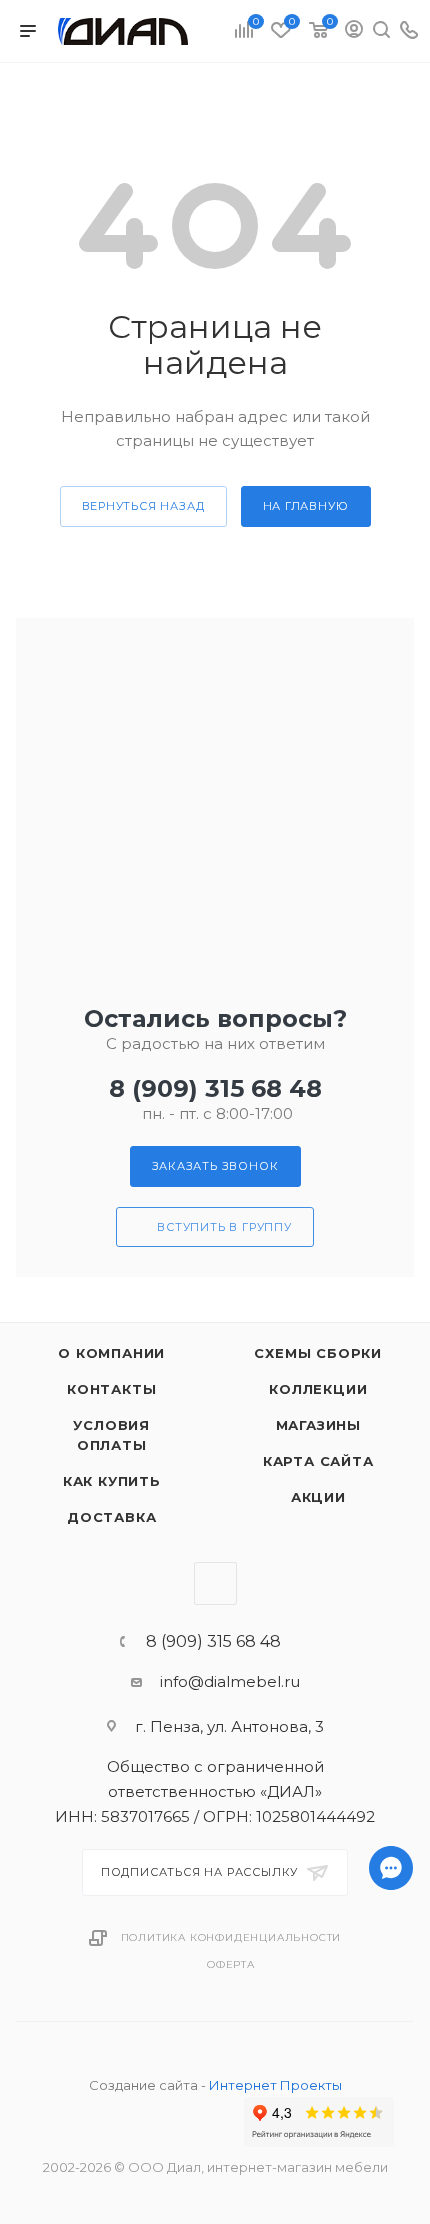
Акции (318, 1497)
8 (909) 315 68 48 (215, 1088)
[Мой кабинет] (354, 31)
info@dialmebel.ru (230, 1681)
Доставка (111, 1517)
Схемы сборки (318, 1353)
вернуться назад (143, 506)
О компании (111, 1353)
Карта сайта (318, 1461)
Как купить (112, 1481)
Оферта (231, 1964)
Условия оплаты (111, 1435)
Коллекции (318, 1389)
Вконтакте (215, 1583)
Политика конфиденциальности (231, 1937)
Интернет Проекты (275, 2085)
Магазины (318, 1425)
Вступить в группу (224, 1227)
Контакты (111, 1389)
